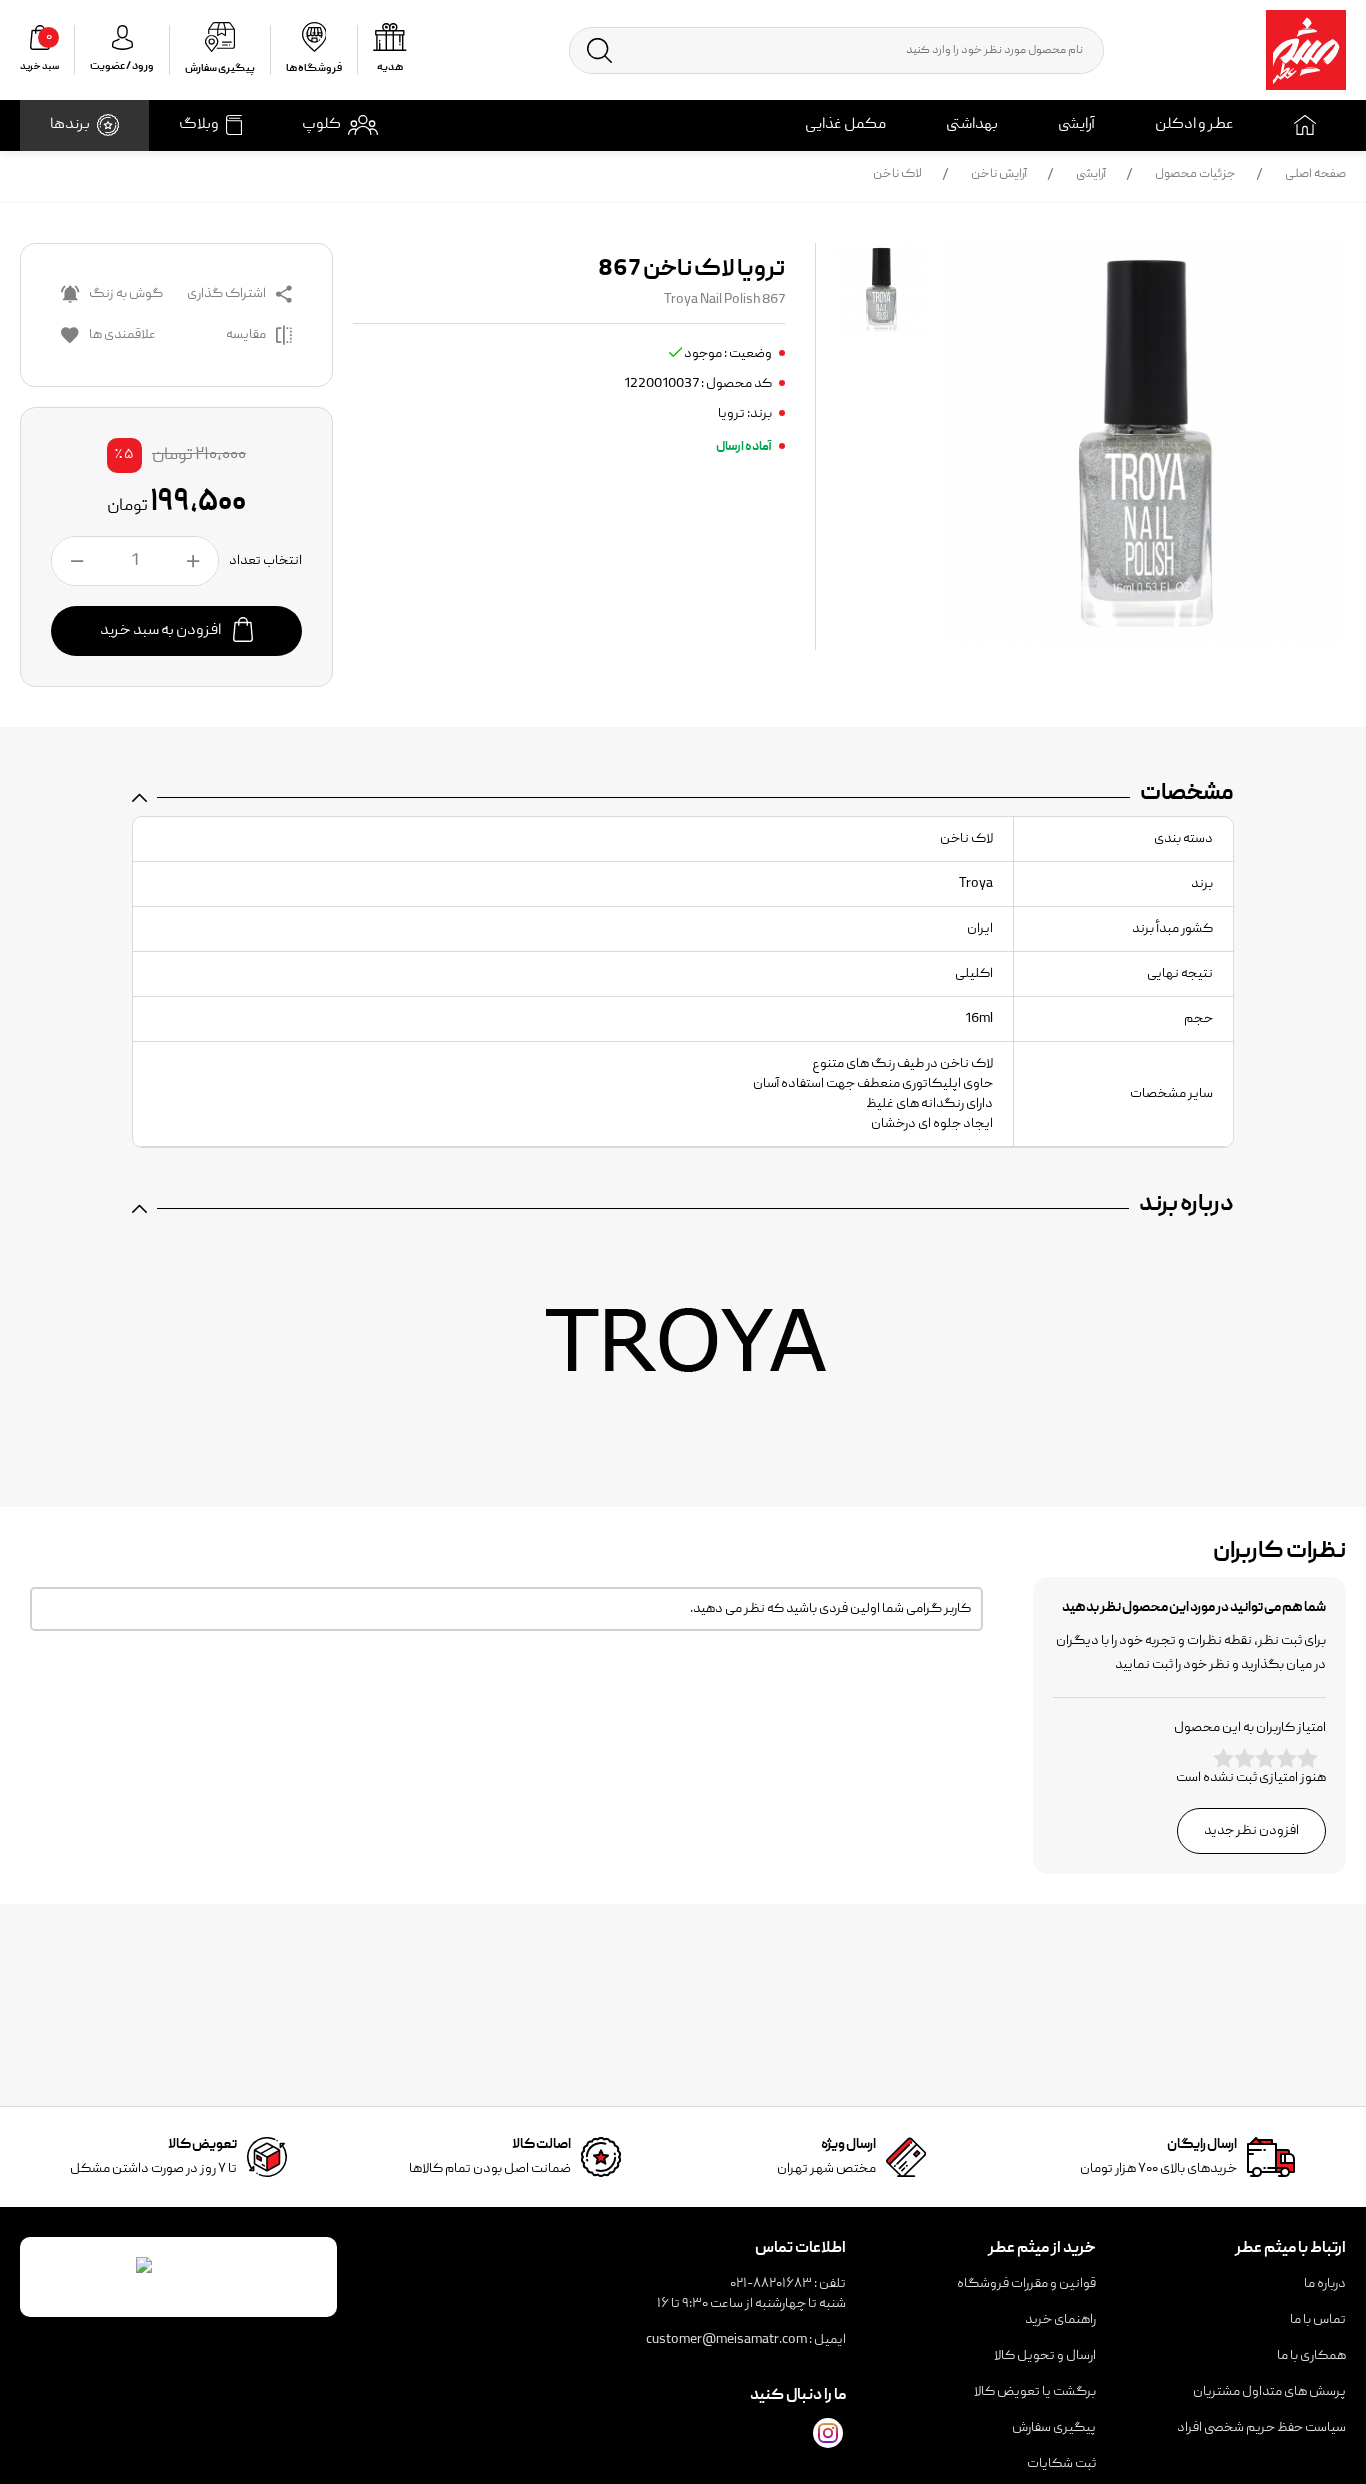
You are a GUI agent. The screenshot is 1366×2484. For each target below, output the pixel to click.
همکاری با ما (1311, 2356)
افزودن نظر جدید (1251, 1831)
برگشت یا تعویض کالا (1035, 2392)
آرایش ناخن (999, 174)
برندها (70, 125)
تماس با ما (1318, 2320)
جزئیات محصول (1195, 174)
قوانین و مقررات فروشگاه (1026, 2284)
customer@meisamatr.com (726, 2340)
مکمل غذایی (845, 125)
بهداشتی (972, 125)
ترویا (731, 414)
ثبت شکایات (1061, 2464)
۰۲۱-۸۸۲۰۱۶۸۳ (771, 2284)
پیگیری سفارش (1054, 2428)
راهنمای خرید (1060, 2320)
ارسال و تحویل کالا (1045, 2356)
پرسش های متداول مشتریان (1269, 2392)
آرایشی (1076, 125)
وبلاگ (199, 125)
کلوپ (321, 125)
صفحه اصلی (1315, 174)
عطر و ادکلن (1194, 125)
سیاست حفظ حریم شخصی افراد (1261, 2428)
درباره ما (1325, 2284)
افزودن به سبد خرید (161, 631)
